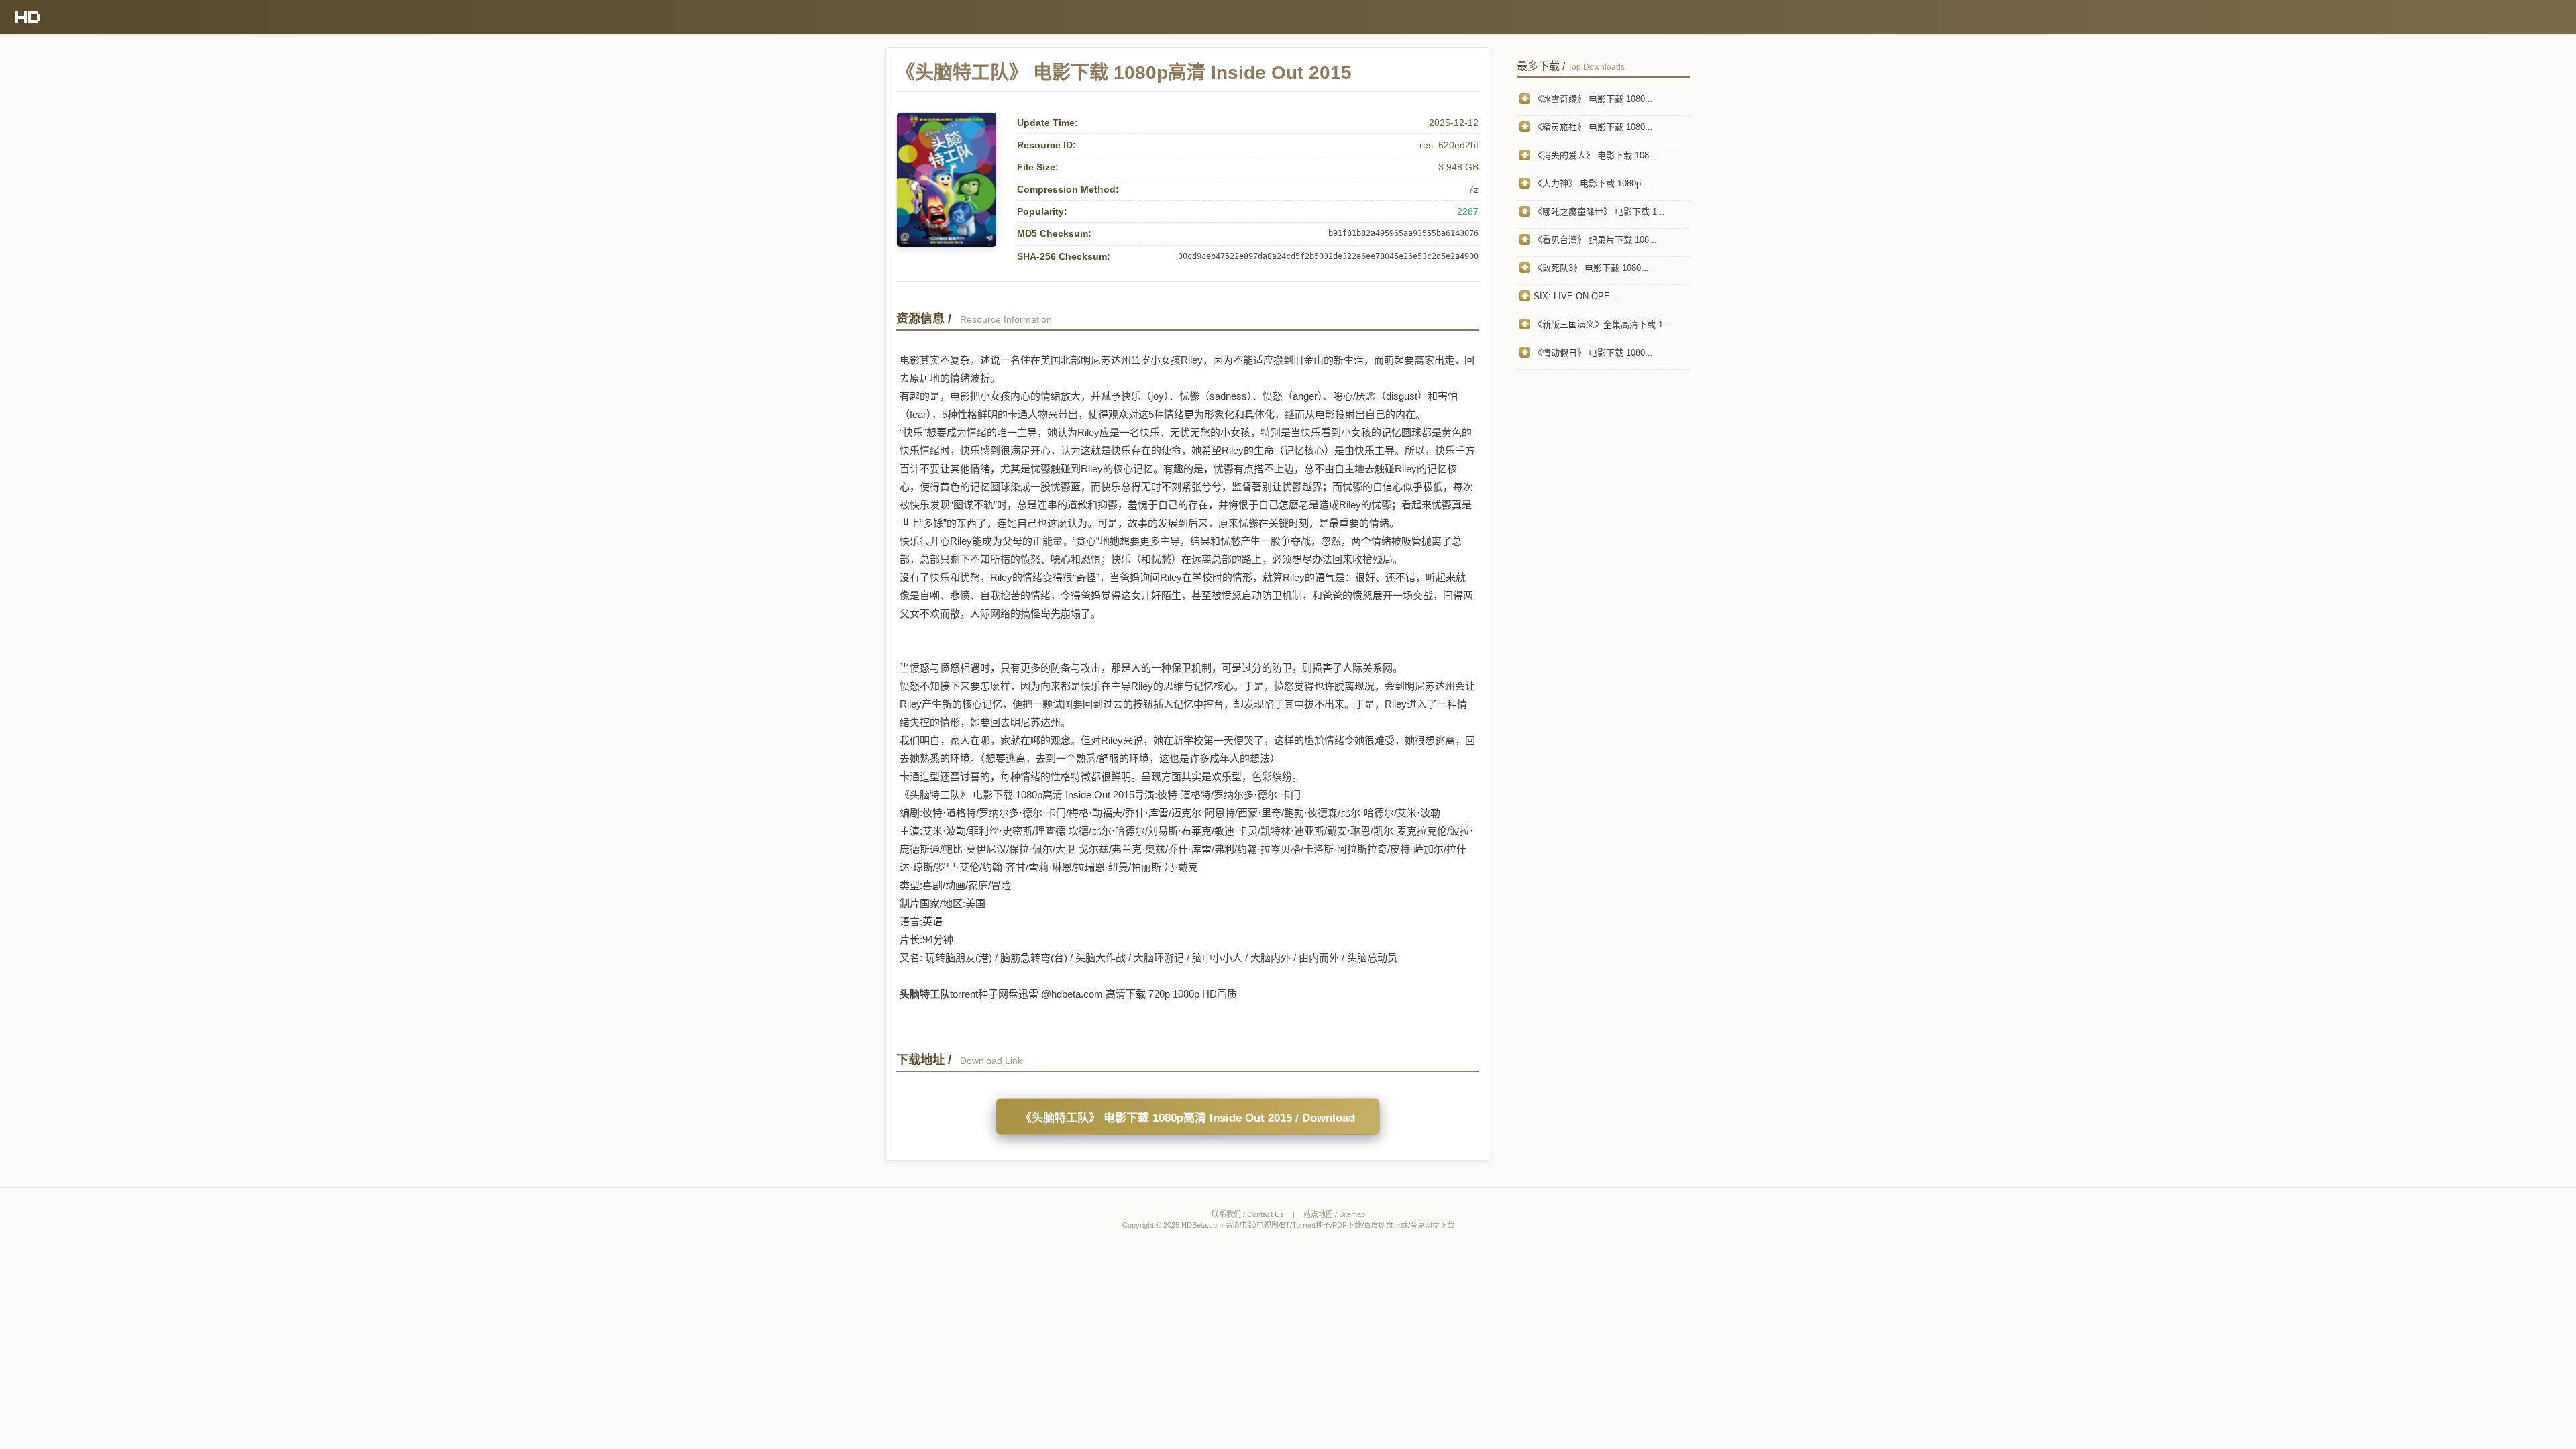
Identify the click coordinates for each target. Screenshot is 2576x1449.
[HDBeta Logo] (28, 17)
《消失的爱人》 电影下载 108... (1595, 155)
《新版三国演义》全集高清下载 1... (1602, 324)
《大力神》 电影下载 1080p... (1591, 183)
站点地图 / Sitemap (1334, 1214)
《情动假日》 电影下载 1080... (1593, 353)
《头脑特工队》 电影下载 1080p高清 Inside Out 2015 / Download (1188, 1118)
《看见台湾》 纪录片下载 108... (1595, 240)
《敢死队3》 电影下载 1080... (1591, 268)
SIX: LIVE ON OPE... (1576, 296)
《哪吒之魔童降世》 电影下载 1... (1599, 212)
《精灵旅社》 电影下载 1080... (1593, 127)
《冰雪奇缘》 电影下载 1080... (1593, 99)
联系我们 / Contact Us (1248, 1214)
